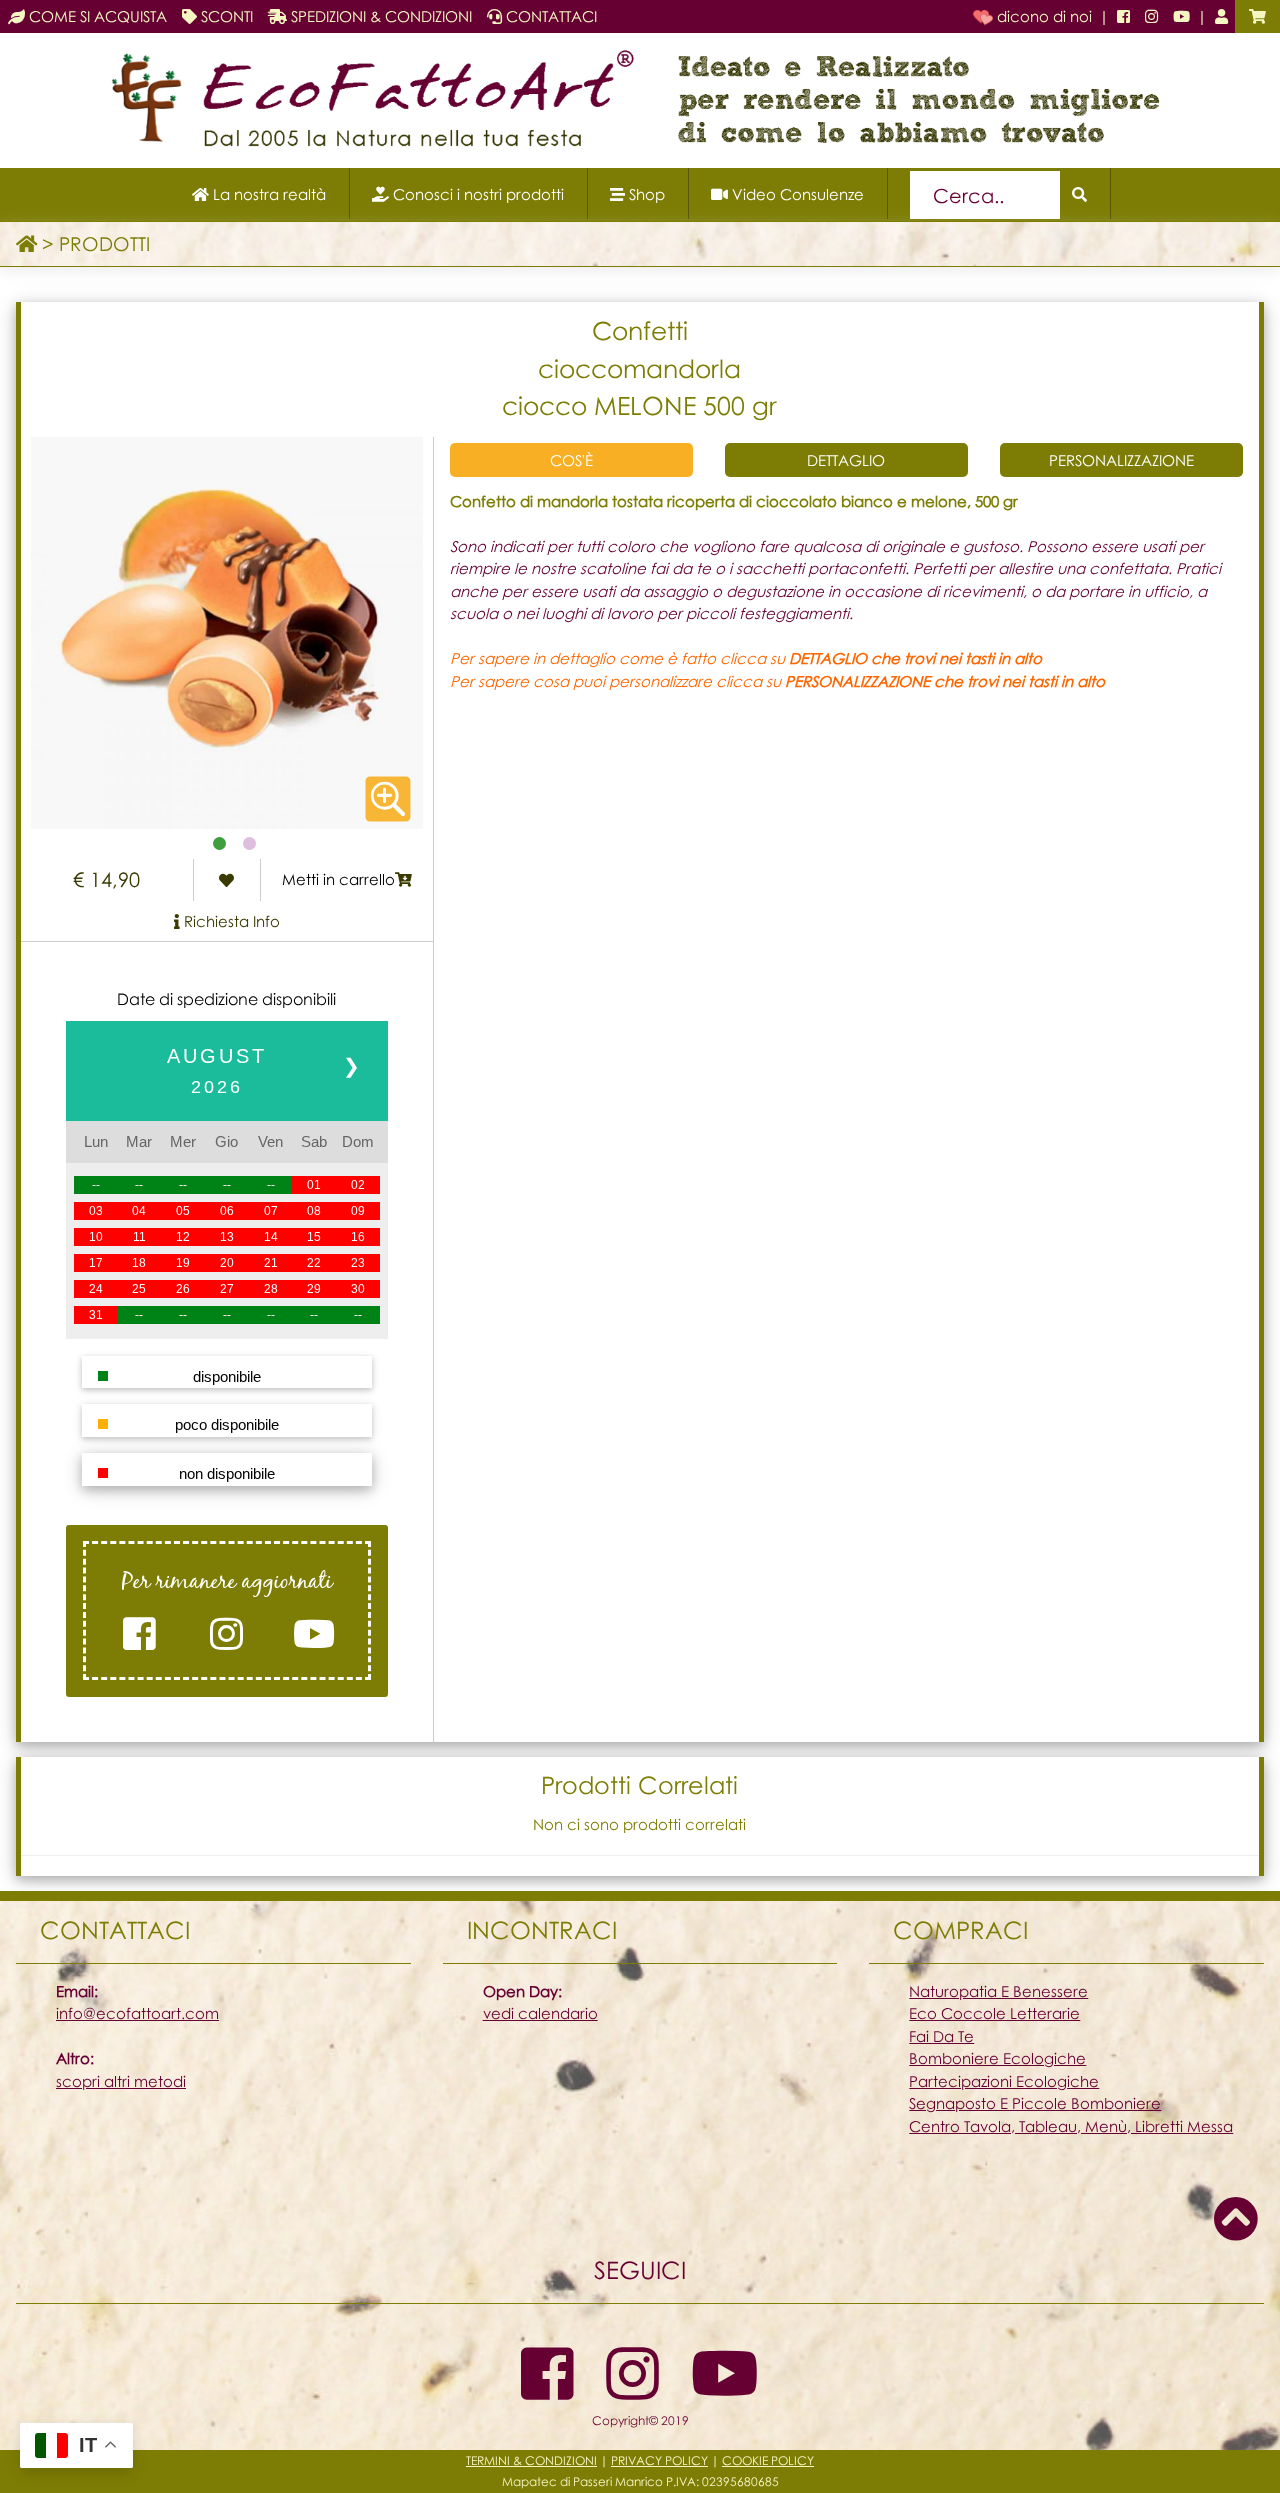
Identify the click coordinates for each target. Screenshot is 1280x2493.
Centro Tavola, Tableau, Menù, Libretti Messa (1071, 2126)
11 (139, 1237)
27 (227, 1289)
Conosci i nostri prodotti (476, 194)
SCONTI (225, 16)
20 (227, 1263)
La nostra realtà (267, 194)
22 (314, 1263)
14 (271, 1237)
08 (314, 1211)
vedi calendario (540, 2013)
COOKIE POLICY (768, 2460)
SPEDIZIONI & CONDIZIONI (379, 16)
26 (183, 1289)
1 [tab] (220, 844)
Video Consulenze (796, 194)
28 (271, 1289)
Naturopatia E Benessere (998, 1991)
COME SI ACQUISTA (96, 16)
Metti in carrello (338, 879)
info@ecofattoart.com (137, 2013)
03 (96, 1211)
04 (139, 1211)
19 (183, 1263)
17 (96, 1263)
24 (96, 1289)
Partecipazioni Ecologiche (1004, 2081)
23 (358, 1263)
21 (271, 1263)
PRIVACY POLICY (659, 2460)
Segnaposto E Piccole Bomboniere (1035, 2103)
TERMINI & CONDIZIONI (531, 2460)
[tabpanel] (227, 633)
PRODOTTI (104, 243)
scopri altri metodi (121, 2081)
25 (139, 1289)
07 (271, 1211)
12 (183, 1237)
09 (358, 1211)
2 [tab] (250, 844)
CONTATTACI (549, 16)
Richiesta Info (230, 921)
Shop (645, 194)
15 (314, 1237)
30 (358, 1289)
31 (96, 1315)
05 (183, 1211)
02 (358, 1185)
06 (227, 1211)
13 (227, 1237)
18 (139, 1263)
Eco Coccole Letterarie (994, 2013)
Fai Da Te (941, 2036)
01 (314, 1185)
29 (314, 1289)
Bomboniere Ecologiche (997, 2058)
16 (358, 1237)
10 (96, 1237)
